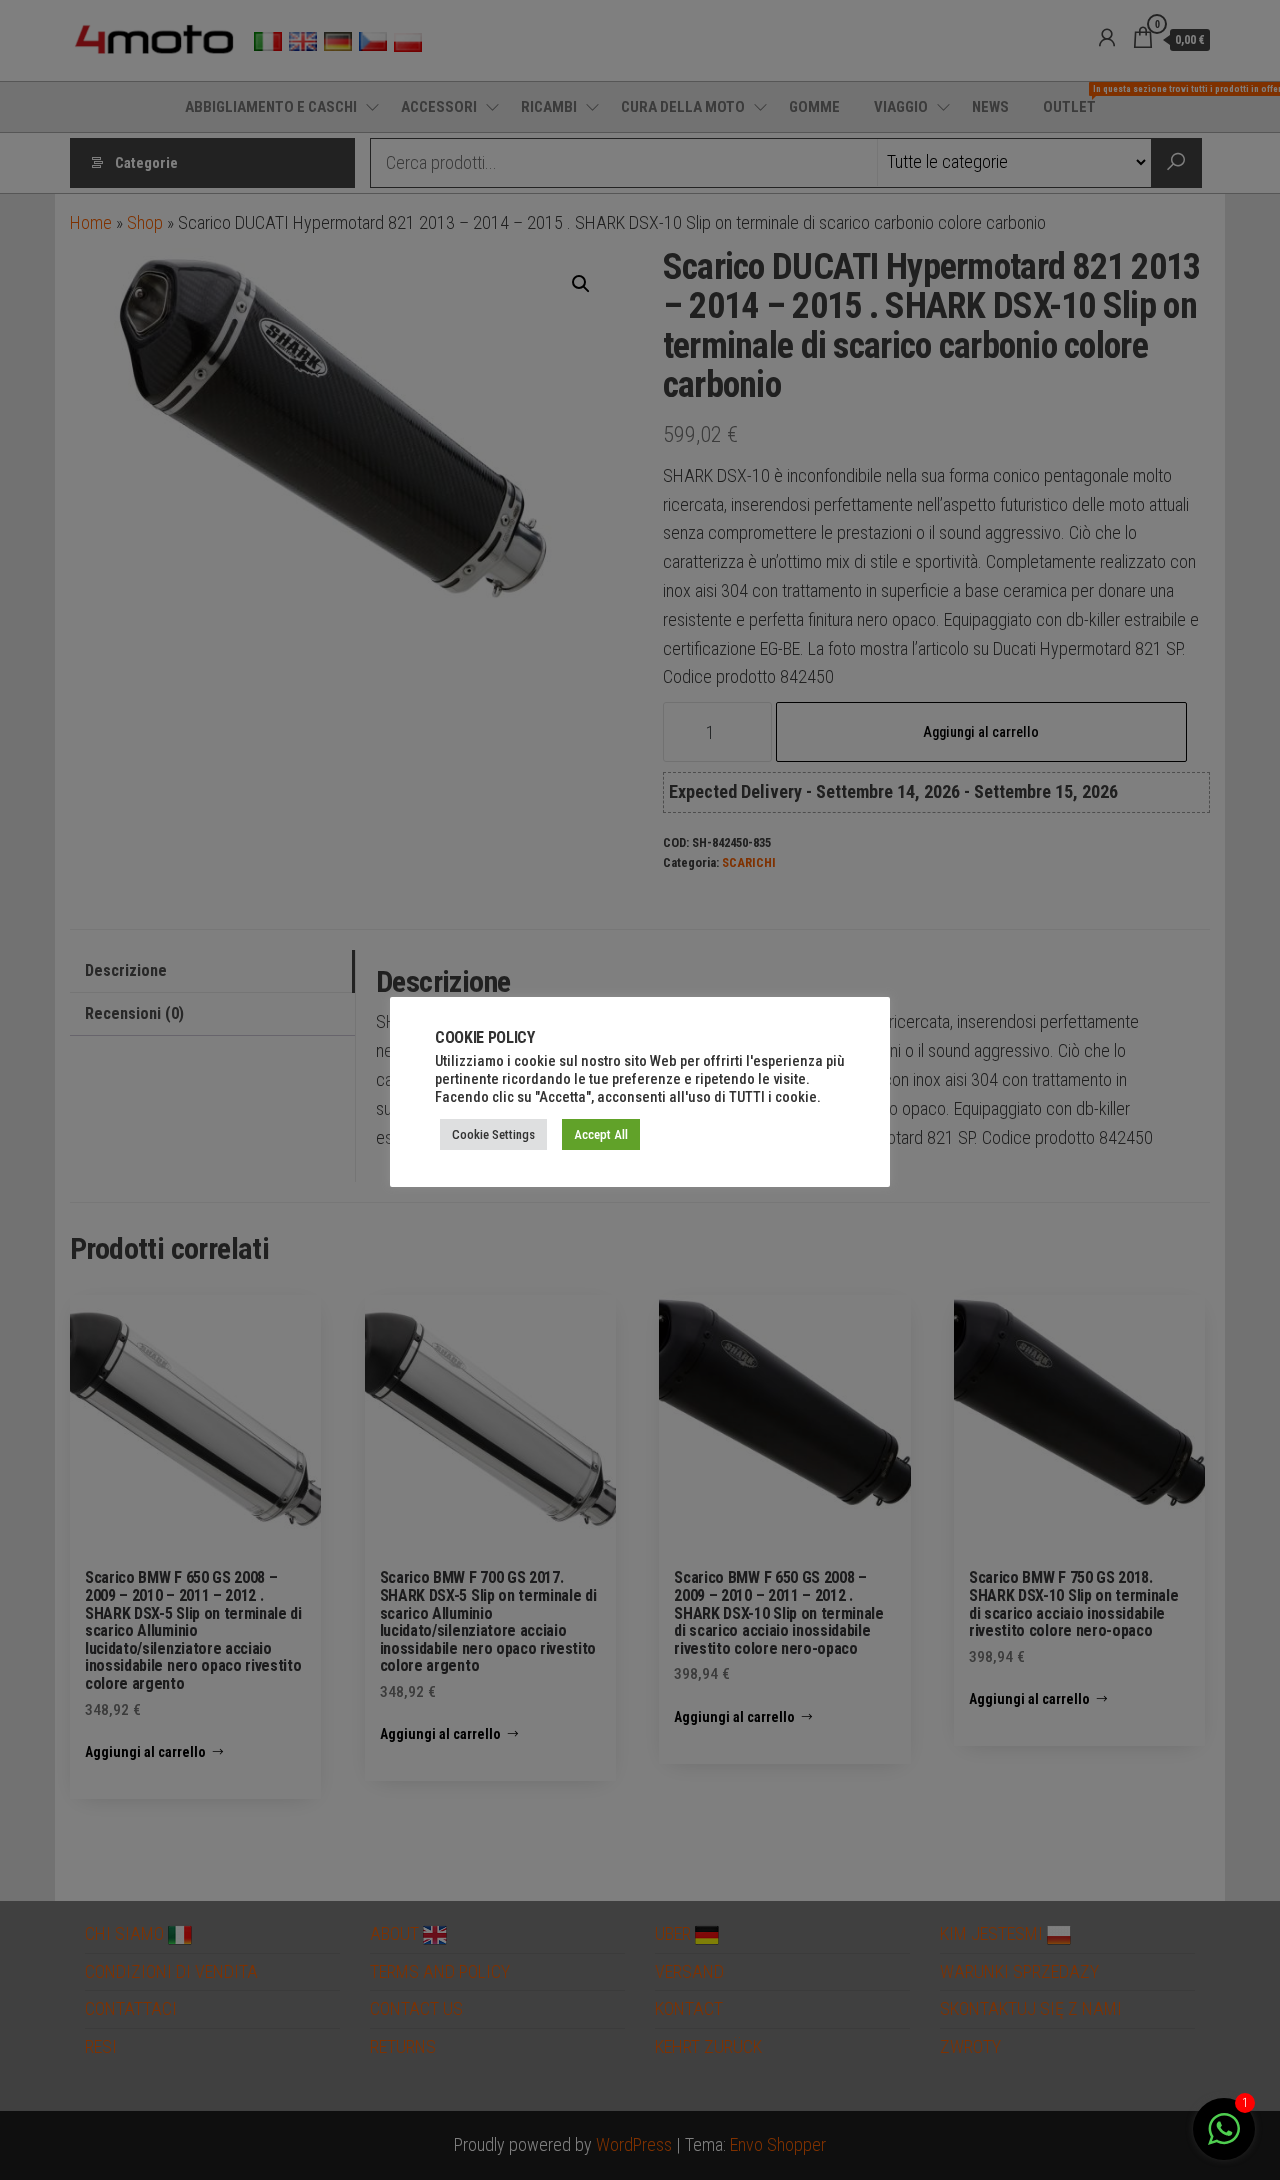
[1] (1224, 2138)
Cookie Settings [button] (493, 1134)
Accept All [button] (601, 1134)
